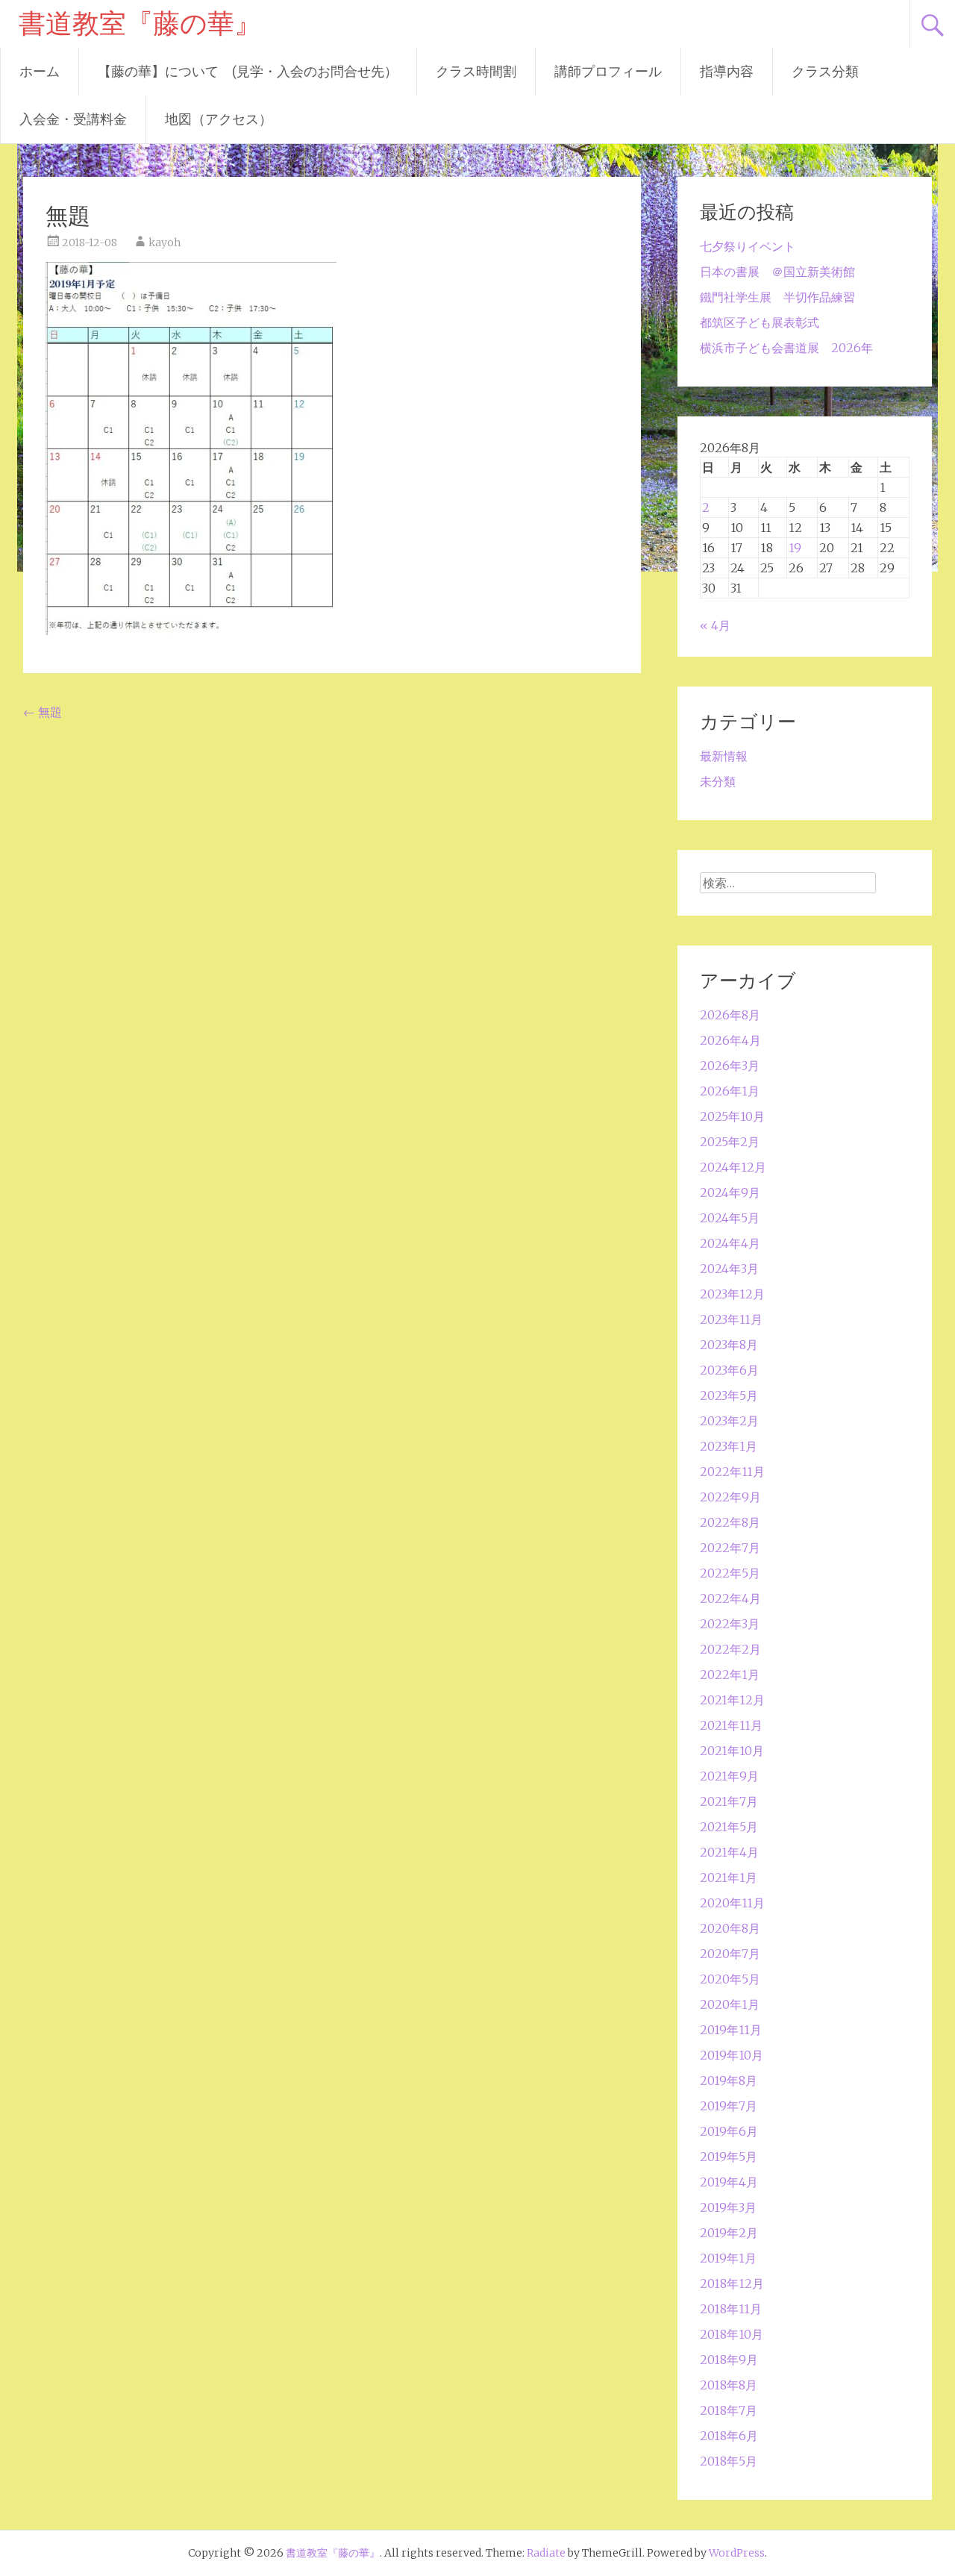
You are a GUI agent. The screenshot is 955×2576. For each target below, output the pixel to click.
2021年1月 (729, 1878)
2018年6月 (729, 2436)
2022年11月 (732, 1472)
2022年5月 (730, 1573)
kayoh (165, 243)
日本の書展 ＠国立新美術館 (777, 272)
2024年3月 (729, 1269)
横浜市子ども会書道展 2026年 (786, 348)
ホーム (40, 71)
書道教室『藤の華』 (140, 24)
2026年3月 (730, 1066)
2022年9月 (730, 1497)
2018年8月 (729, 2385)
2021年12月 (732, 1700)
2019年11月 (731, 2030)
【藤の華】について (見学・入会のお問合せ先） (248, 71)
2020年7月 (730, 1954)
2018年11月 (731, 2309)
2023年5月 (729, 1395)
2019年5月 (729, 2157)
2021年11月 (731, 1725)
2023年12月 (732, 1294)
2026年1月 (730, 1091)
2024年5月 (730, 1218)
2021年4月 (729, 1852)
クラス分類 (825, 71)
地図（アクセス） (219, 119)
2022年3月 (730, 1624)
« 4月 (715, 625)
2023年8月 (729, 1345)
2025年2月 (730, 1142)
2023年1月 (729, 1446)
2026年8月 (730, 1015)
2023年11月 (731, 1319)
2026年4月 (730, 1040)
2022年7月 (730, 1548)
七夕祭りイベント (748, 246)
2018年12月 (732, 2283)
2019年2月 (729, 2233)
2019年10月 (732, 2055)
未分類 (718, 781)
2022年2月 (730, 1649)
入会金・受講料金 (73, 119)
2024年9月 (730, 1192)
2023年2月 (729, 1421)
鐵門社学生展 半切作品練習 (777, 297)
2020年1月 (730, 2004)
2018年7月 (729, 2410)
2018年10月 (732, 2334)
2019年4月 (729, 2182)
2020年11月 (732, 1903)
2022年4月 (730, 1598)
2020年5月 (730, 1979)
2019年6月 (729, 2131)
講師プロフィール (608, 71)
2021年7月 (729, 1801)
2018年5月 (729, 2461)
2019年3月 (728, 2207)
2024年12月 (733, 1167)
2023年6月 (729, 1370)
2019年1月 (728, 2258)
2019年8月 (729, 2081)
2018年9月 (729, 2360)
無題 (43, 712)
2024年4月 (730, 1243)
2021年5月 (729, 1827)
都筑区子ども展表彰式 (760, 322)
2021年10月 (732, 1751)
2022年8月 (730, 1522)
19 (795, 548)
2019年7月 (729, 2106)
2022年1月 (730, 1675)
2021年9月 (729, 1776)
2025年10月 (732, 1116)
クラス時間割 (476, 71)
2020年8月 (730, 1928)
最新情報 (724, 756)
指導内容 (727, 71)
